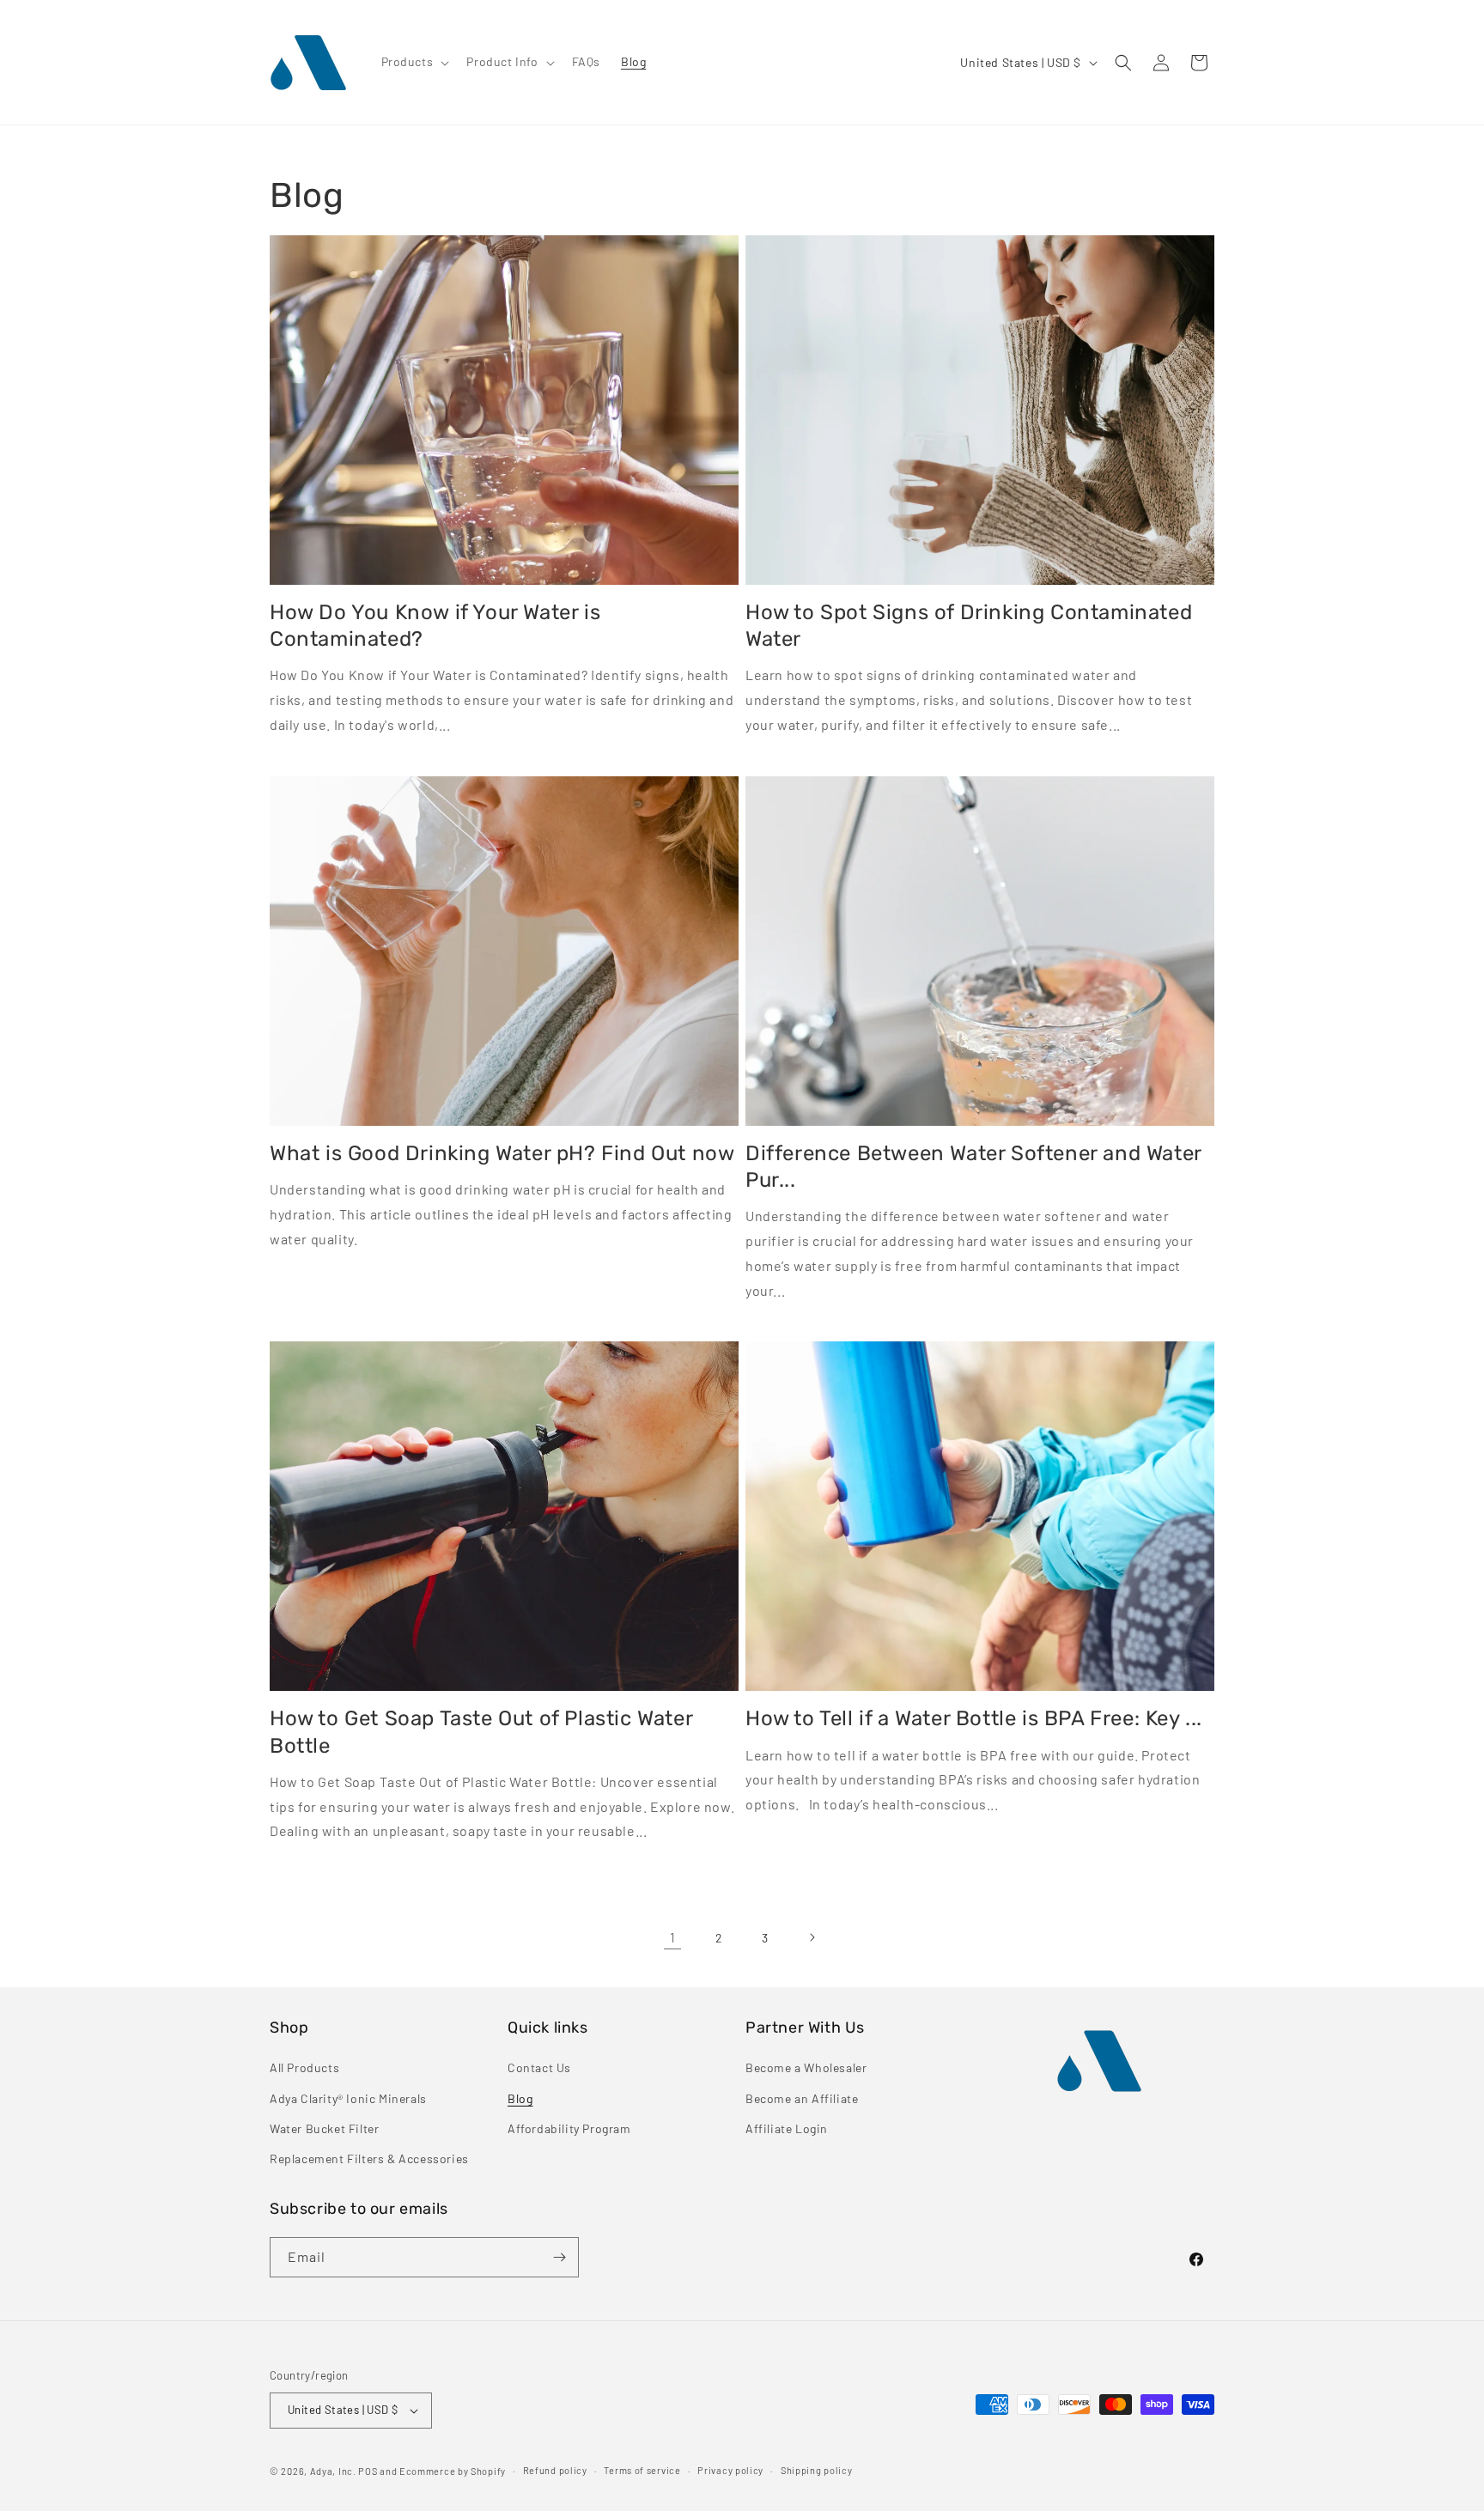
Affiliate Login (787, 2128)
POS (368, 2471)
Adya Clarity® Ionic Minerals (348, 2098)
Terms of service (642, 2470)
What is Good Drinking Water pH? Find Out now (502, 1153)
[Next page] (812, 1937)
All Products (304, 2067)
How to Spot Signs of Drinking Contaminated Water (969, 626)
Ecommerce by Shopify (453, 2471)
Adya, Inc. (333, 2471)
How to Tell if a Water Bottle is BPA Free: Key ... (974, 1718)
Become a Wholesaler (806, 2067)
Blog (520, 2098)
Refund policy (555, 2470)
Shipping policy (817, 2470)
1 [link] (673, 1937)
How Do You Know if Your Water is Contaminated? (435, 626)
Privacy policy (730, 2470)
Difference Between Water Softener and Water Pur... (973, 1167)
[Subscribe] (559, 2257)
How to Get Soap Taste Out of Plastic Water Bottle (481, 1732)
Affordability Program (569, 2128)
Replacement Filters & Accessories (369, 2158)
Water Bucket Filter (324, 2128)
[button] (414, 62)
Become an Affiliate (802, 2098)
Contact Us (539, 2067)
